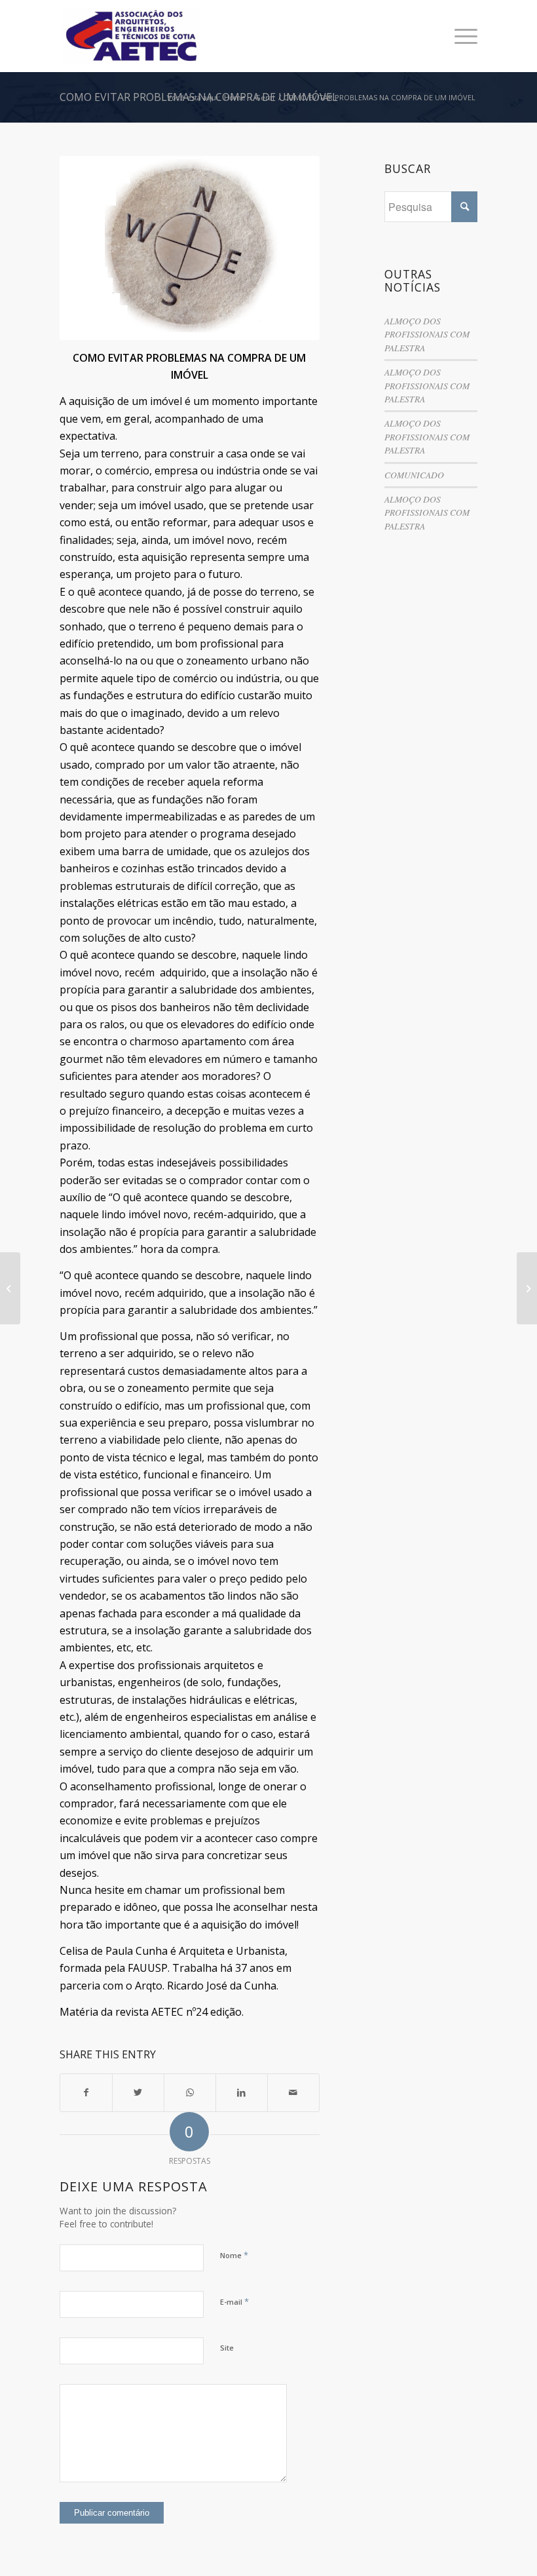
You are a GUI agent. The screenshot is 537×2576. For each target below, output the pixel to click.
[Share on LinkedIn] (242, 2092)
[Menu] (459, 36)
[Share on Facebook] (86, 2092)
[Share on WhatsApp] (190, 2092)
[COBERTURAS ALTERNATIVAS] (10, 1288)
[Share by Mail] (293, 2092)
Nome (234, 2255)
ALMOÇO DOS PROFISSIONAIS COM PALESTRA (427, 334)
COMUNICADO (414, 475)
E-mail (234, 2301)
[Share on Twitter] (138, 2092)
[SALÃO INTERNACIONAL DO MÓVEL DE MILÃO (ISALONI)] (527, 1288)
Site (227, 2348)
